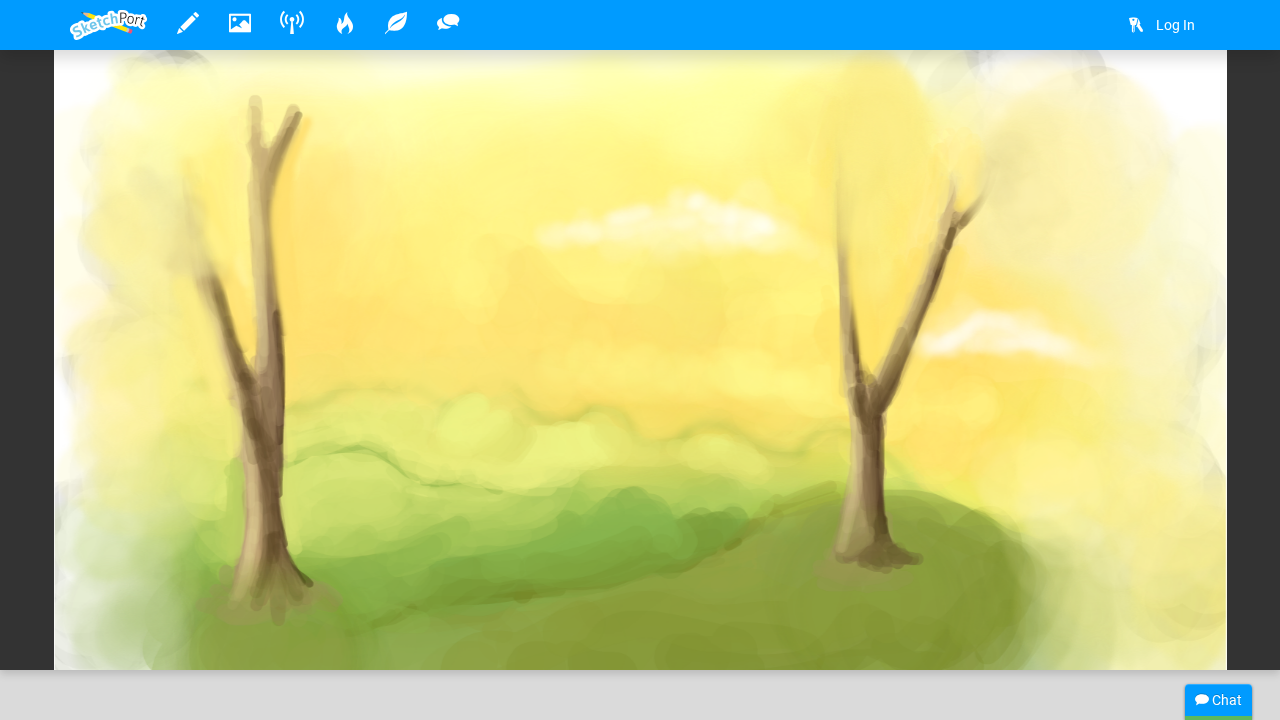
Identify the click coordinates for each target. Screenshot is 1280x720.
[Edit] (1132, 96)
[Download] (1185, 96)
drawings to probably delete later (515, 593)
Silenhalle (164, 593)
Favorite (231, 634)
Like (110, 634)
